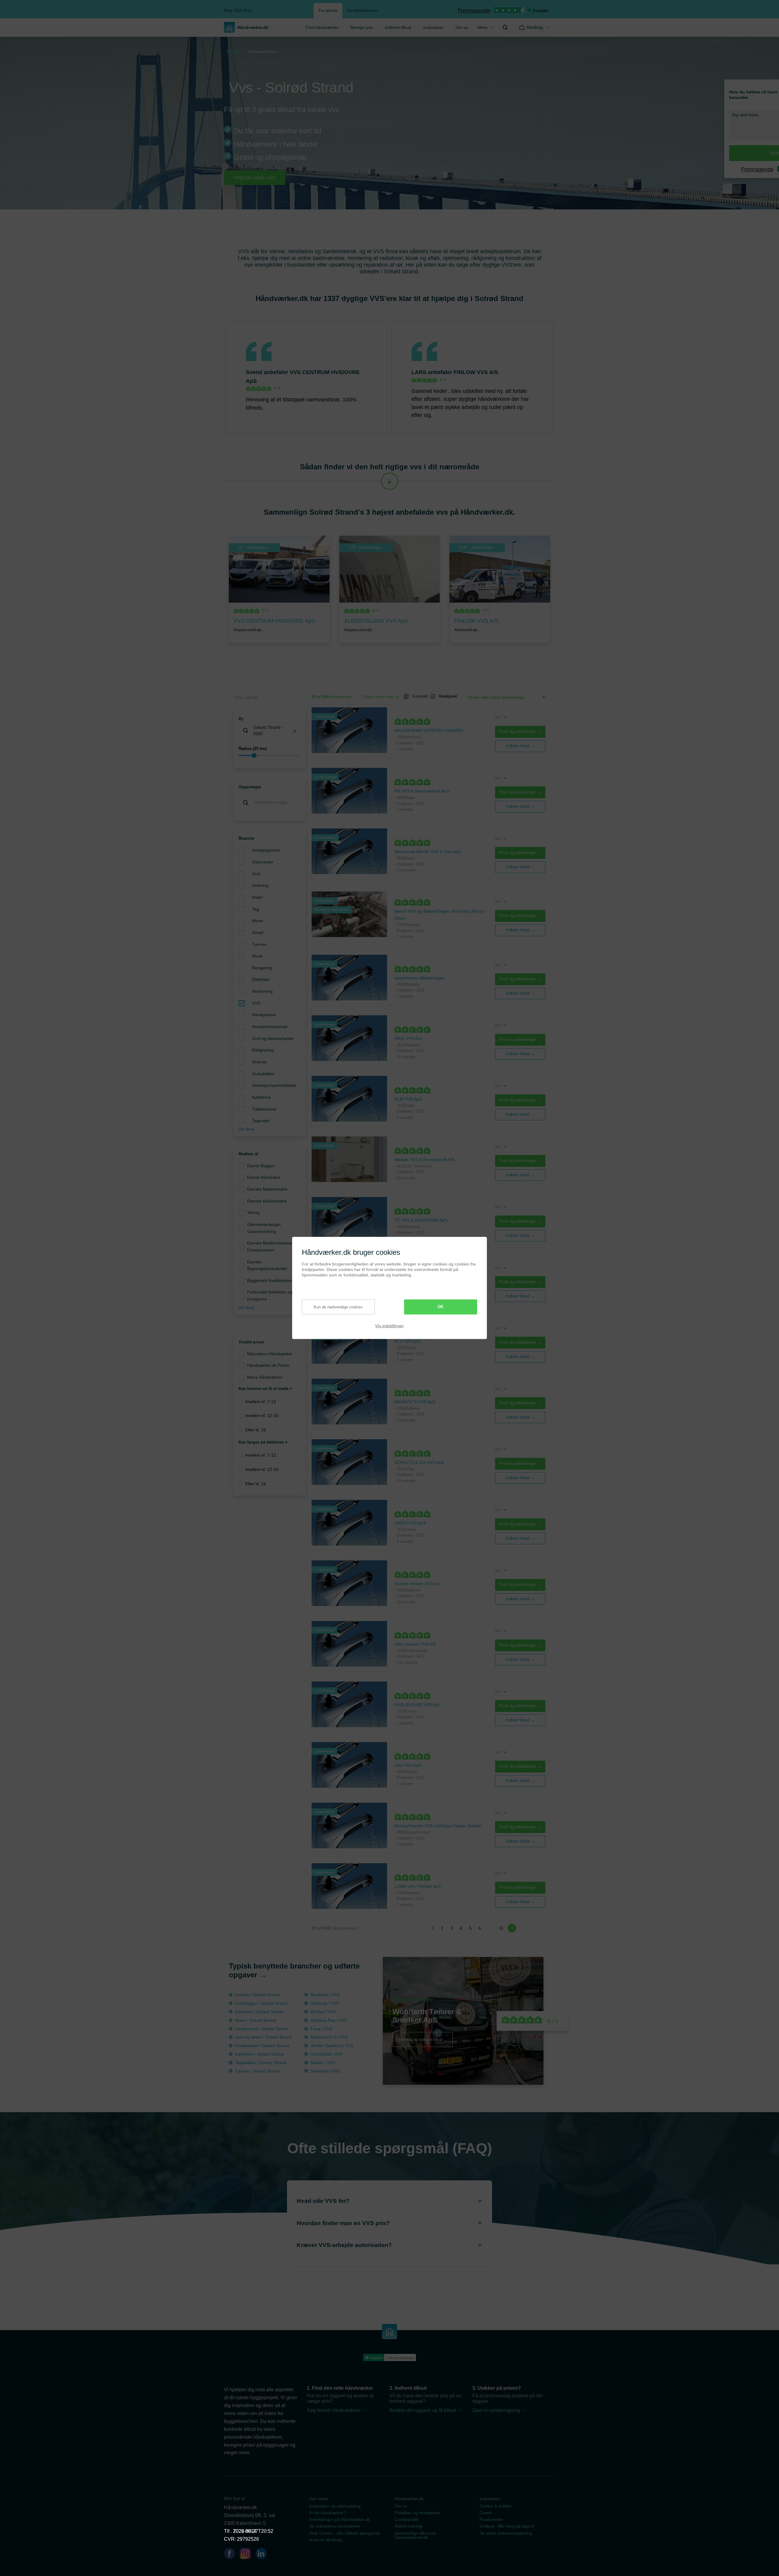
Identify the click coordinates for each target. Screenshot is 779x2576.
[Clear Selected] (295, 731)
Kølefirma (261, 1097)
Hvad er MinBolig (326, 2540)
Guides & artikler (496, 2506)
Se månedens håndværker (335, 2526)
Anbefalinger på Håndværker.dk (340, 2519)
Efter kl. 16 (256, 1430)
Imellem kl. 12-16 (262, 1416)
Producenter (491, 2519)
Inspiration (433, 27)
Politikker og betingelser (417, 2513)
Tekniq (253, 1213)
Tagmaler (261, 1121)
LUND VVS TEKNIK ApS (417, 1886)
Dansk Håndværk (264, 1177)
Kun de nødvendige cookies (338, 1307)
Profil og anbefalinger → (520, 731)
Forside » (235, 52)
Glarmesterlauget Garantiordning (264, 1228)
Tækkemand (264, 1109)
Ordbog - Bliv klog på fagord (507, 2526)
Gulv (256, 874)
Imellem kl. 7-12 (261, 1402)
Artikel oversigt (409, 2526)
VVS (256, 1003)
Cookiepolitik (407, 2519)
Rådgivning (263, 1050)
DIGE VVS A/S (408, 1038)
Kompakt (418, 696)
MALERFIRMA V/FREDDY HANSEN (429, 730)
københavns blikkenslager (419, 978)
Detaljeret (445, 696)
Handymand (264, 1015)
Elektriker (261, 979)
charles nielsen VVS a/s (417, 1584)
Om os (462, 27)
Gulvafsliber (263, 1074)
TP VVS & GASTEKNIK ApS (421, 1220)
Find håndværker (322, 27)
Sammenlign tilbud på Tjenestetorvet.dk (415, 2535)
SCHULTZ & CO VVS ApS (419, 1462)
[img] (505, 27)
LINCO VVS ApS (410, 1523)
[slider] (270, 755)
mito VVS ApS (408, 1765)
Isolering (260, 885)
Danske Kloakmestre (267, 1201)
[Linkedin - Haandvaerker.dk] (264, 2555)
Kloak (257, 956)
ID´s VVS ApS (407, 1341)
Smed (258, 933)
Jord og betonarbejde (273, 1038)
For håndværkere (362, 10)
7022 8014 (245, 2531)
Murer (258, 921)
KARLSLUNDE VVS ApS (417, 1705)
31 (501, 1928)
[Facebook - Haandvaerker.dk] (232, 2555)
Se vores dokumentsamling (506, 2533)
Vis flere (246, 1129)
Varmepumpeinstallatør (274, 1085)
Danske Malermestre (267, 1189)
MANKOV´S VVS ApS (415, 1402)
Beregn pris (362, 27)
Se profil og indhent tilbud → (423, 2039)
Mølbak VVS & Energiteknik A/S (424, 1160)
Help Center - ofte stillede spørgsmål (344, 2533)
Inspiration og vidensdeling (335, 2506)
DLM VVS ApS (408, 1099)
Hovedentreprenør (270, 1027)
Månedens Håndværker (270, 1354)
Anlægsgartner (266, 850)
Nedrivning (262, 991)
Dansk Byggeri (261, 1166)
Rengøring (262, 968)
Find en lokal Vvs (255, 178)
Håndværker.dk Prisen (268, 1365)
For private (328, 10)
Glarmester (263, 862)
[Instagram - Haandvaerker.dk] (248, 2555)
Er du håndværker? (328, 2513)
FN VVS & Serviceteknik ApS (422, 791)
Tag (255, 909)
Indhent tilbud (398, 27)
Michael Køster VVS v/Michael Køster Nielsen (438, 1826)
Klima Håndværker (265, 1377)
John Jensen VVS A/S (415, 1644)
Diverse (259, 1062)
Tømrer (259, 944)
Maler (257, 897)
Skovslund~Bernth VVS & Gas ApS (428, 852)
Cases (486, 2513)
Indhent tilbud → (520, 746)
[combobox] (270, 731)
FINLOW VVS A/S (476, 372)
